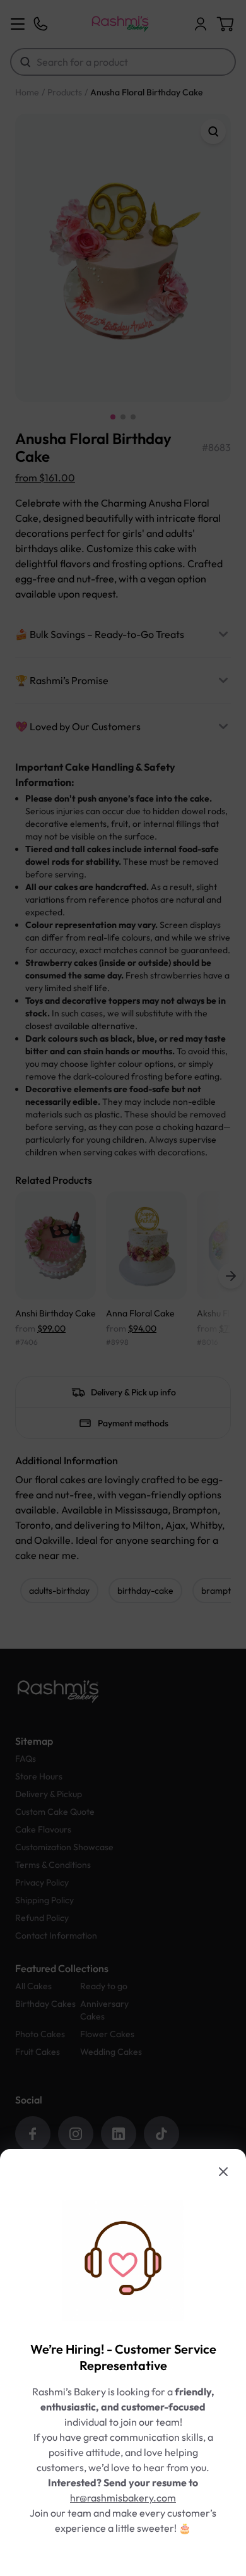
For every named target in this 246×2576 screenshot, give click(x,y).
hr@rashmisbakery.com (123, 2498)
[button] (123, 1288)
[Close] (223, 2172)
